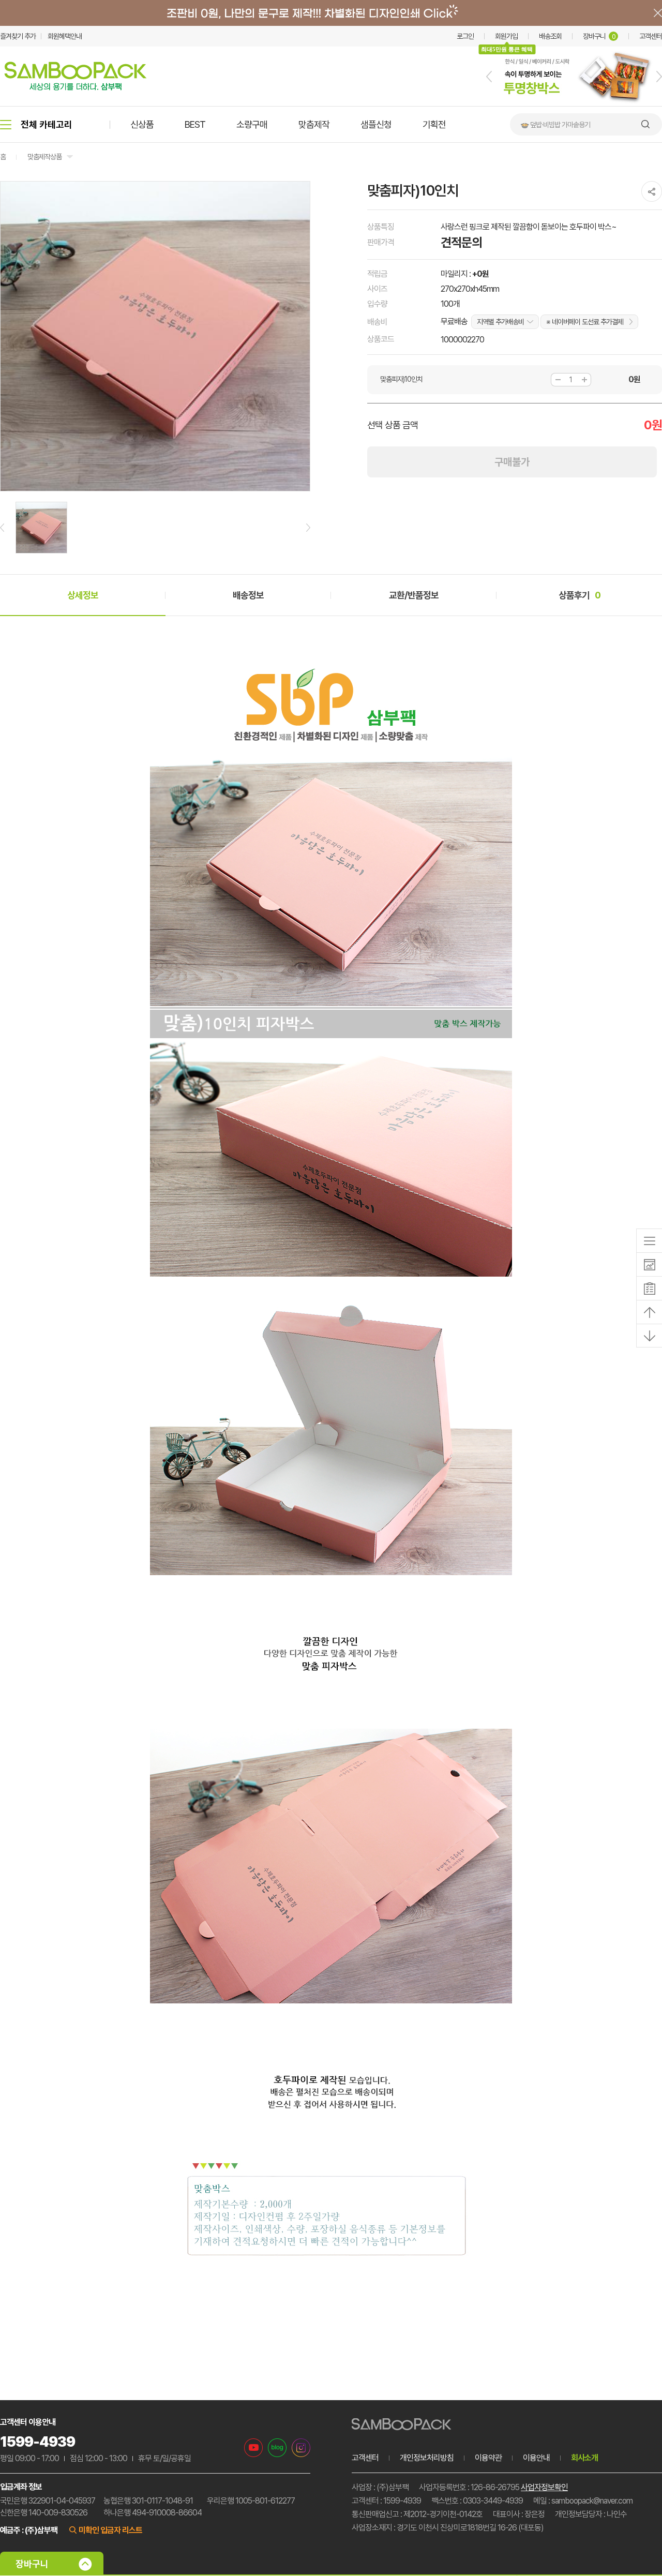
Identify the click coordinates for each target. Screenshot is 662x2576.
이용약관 (488, 2458)
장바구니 (599, 36)
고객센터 (651, 36)
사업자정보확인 (544, 2487)
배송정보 (248, 595)
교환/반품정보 (414, 595)
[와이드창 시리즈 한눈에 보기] (574, 104)
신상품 (142, 124)
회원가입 (506, 36)
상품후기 (580, 595)
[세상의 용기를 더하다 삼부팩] (76, 87)
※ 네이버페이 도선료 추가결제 (585, 322)
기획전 (434, 124)
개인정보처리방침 (427, 2458)
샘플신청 (376, 124)
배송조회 (550, 36)
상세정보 (83, 595)
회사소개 (584, 2458)
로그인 (465, 36)
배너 (331, 13)
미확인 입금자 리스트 (110, 2530)
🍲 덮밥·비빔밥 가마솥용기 (555, 125)
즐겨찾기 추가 (18, 36)
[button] (489, 77)
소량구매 (252, 124)
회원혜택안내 (65, 36)
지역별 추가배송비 (500, 322)
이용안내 (536, 2458)
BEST (195, 124)
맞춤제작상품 (44, 157)
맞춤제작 (314, 124)
